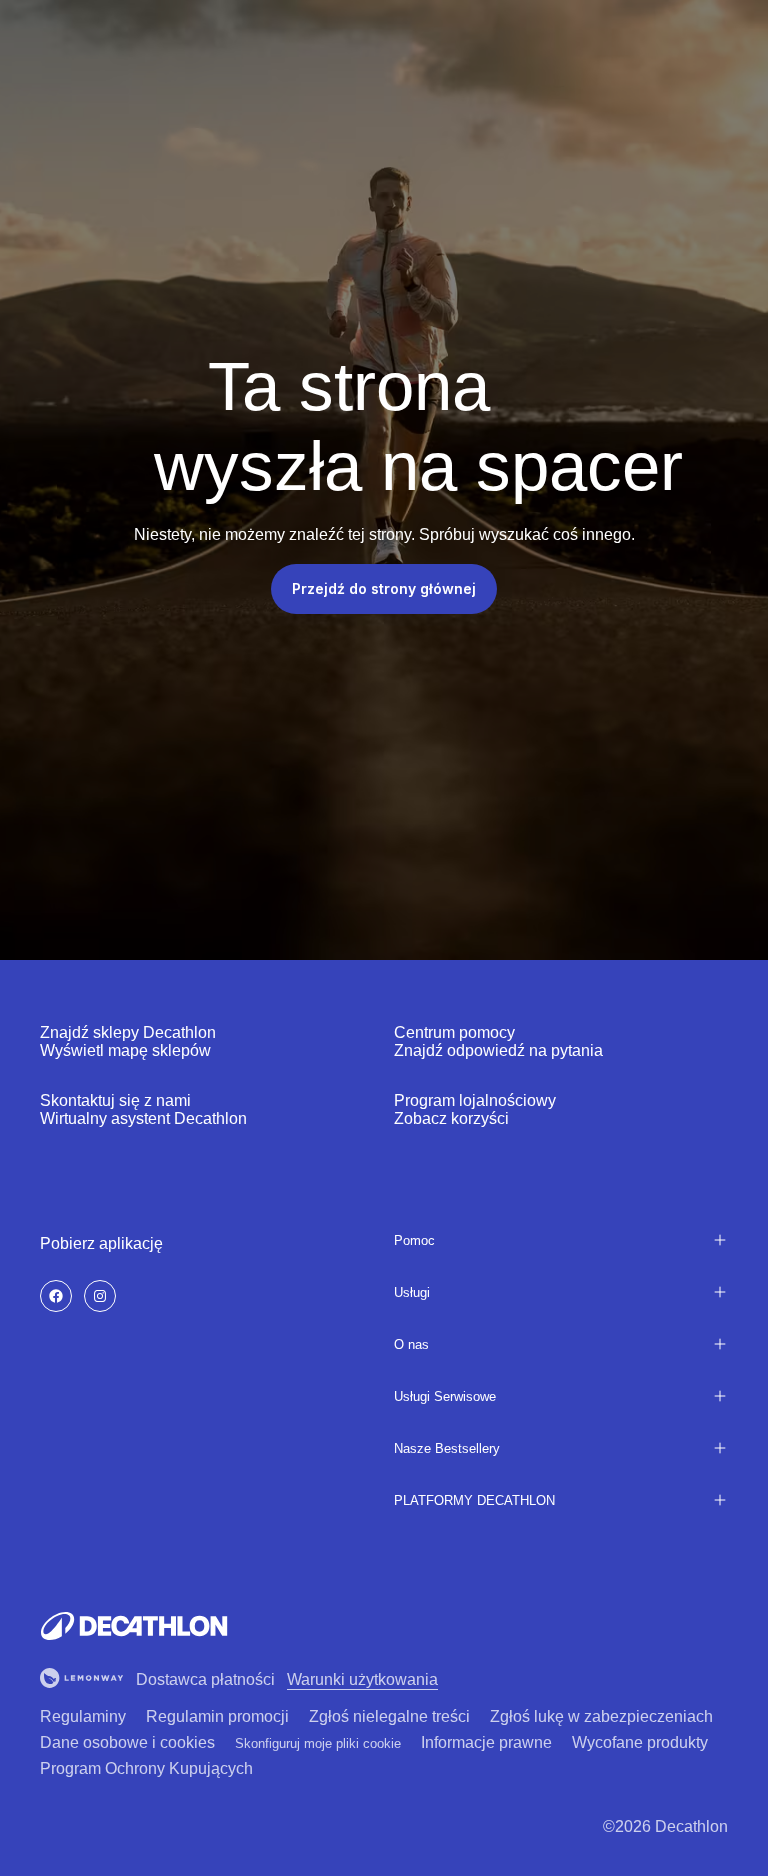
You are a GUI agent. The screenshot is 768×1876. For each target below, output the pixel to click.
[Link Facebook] (56, 1296)
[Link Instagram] (100, 1296)
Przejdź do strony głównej (384, 588)
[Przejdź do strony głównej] (134, 1626)
